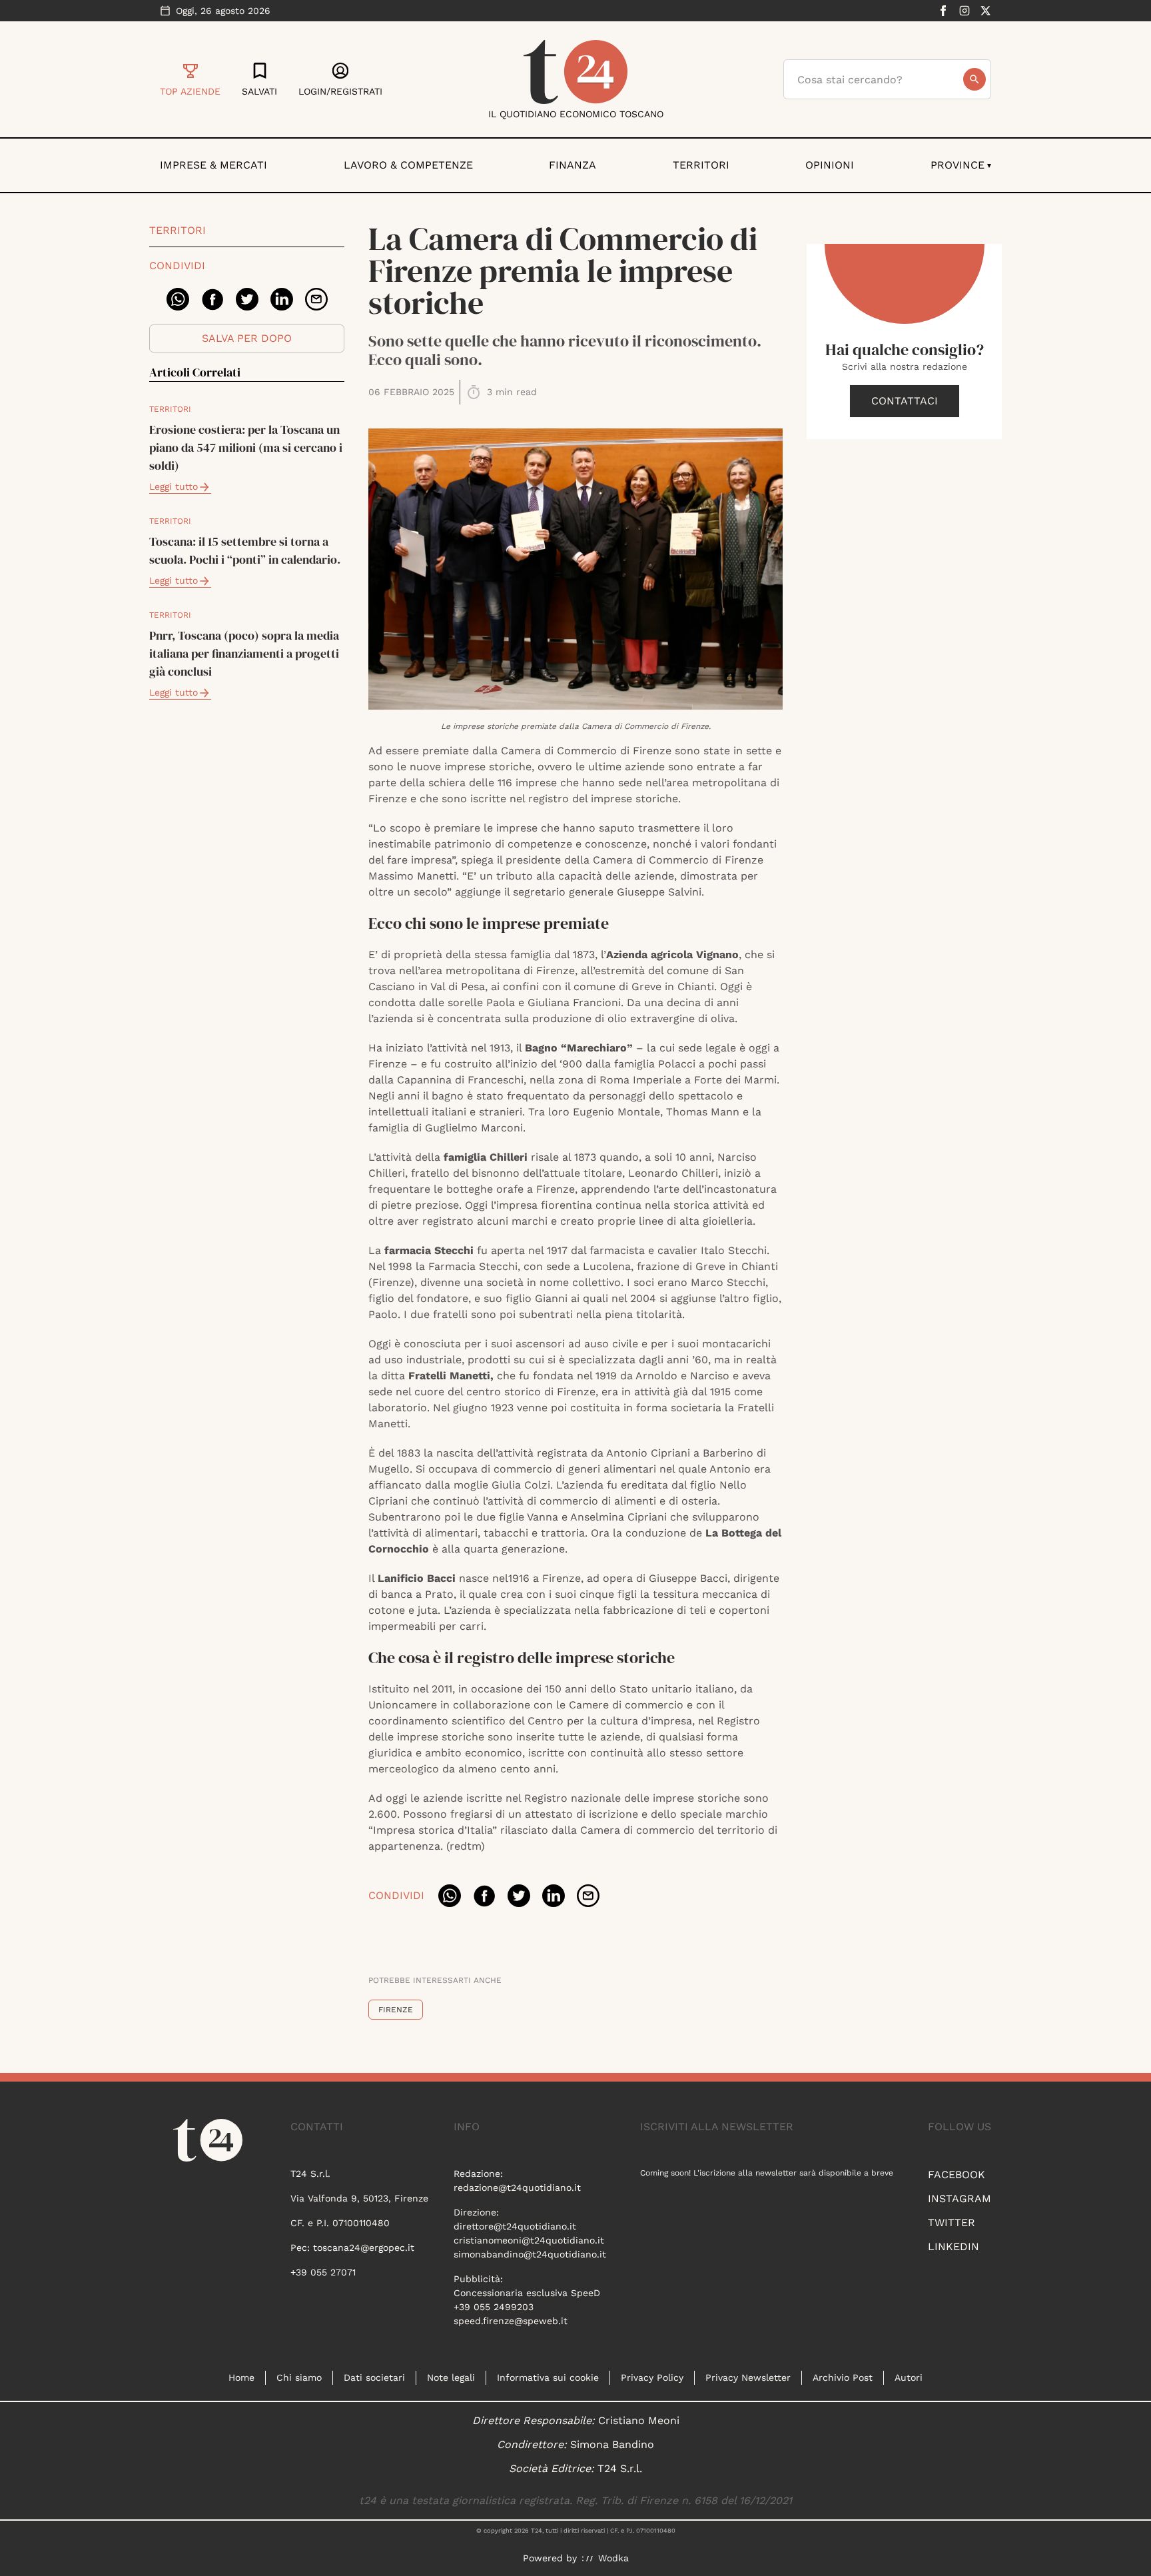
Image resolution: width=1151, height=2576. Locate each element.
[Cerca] (974, 79)
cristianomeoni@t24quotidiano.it (529, 2240)
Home (241, 2377)
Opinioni (830, 165)
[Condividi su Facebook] (212, 299)
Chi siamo (299, 2377)
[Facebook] (943, 11)
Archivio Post (843, 2377)
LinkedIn (954, 2247)
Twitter (952, 2223)
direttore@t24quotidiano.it (515, 2226)
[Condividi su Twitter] (247, 299)
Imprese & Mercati (213, 165)
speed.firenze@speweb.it (511, 2321)
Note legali (451, 2377)
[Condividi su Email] (316, 299)
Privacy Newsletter (748, 2377)
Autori (909, 2377)
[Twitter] (986, 11)
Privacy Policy (652, 2377)
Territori (701, 165)
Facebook (957, 2175)
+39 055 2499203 (494, 2307)
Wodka (613, 2558)
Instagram (959, 2199)
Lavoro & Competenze (408, 165)
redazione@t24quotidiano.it (517, 2188)
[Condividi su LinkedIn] (282, 299)
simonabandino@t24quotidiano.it (530, 2254)
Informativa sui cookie (548, 2377)
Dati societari (374, 2377)
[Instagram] (964, 11)
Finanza (573, 165)
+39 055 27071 (323, 2272)
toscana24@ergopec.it (364, 2248)
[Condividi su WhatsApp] (178, 299)
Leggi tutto (174, 486)
